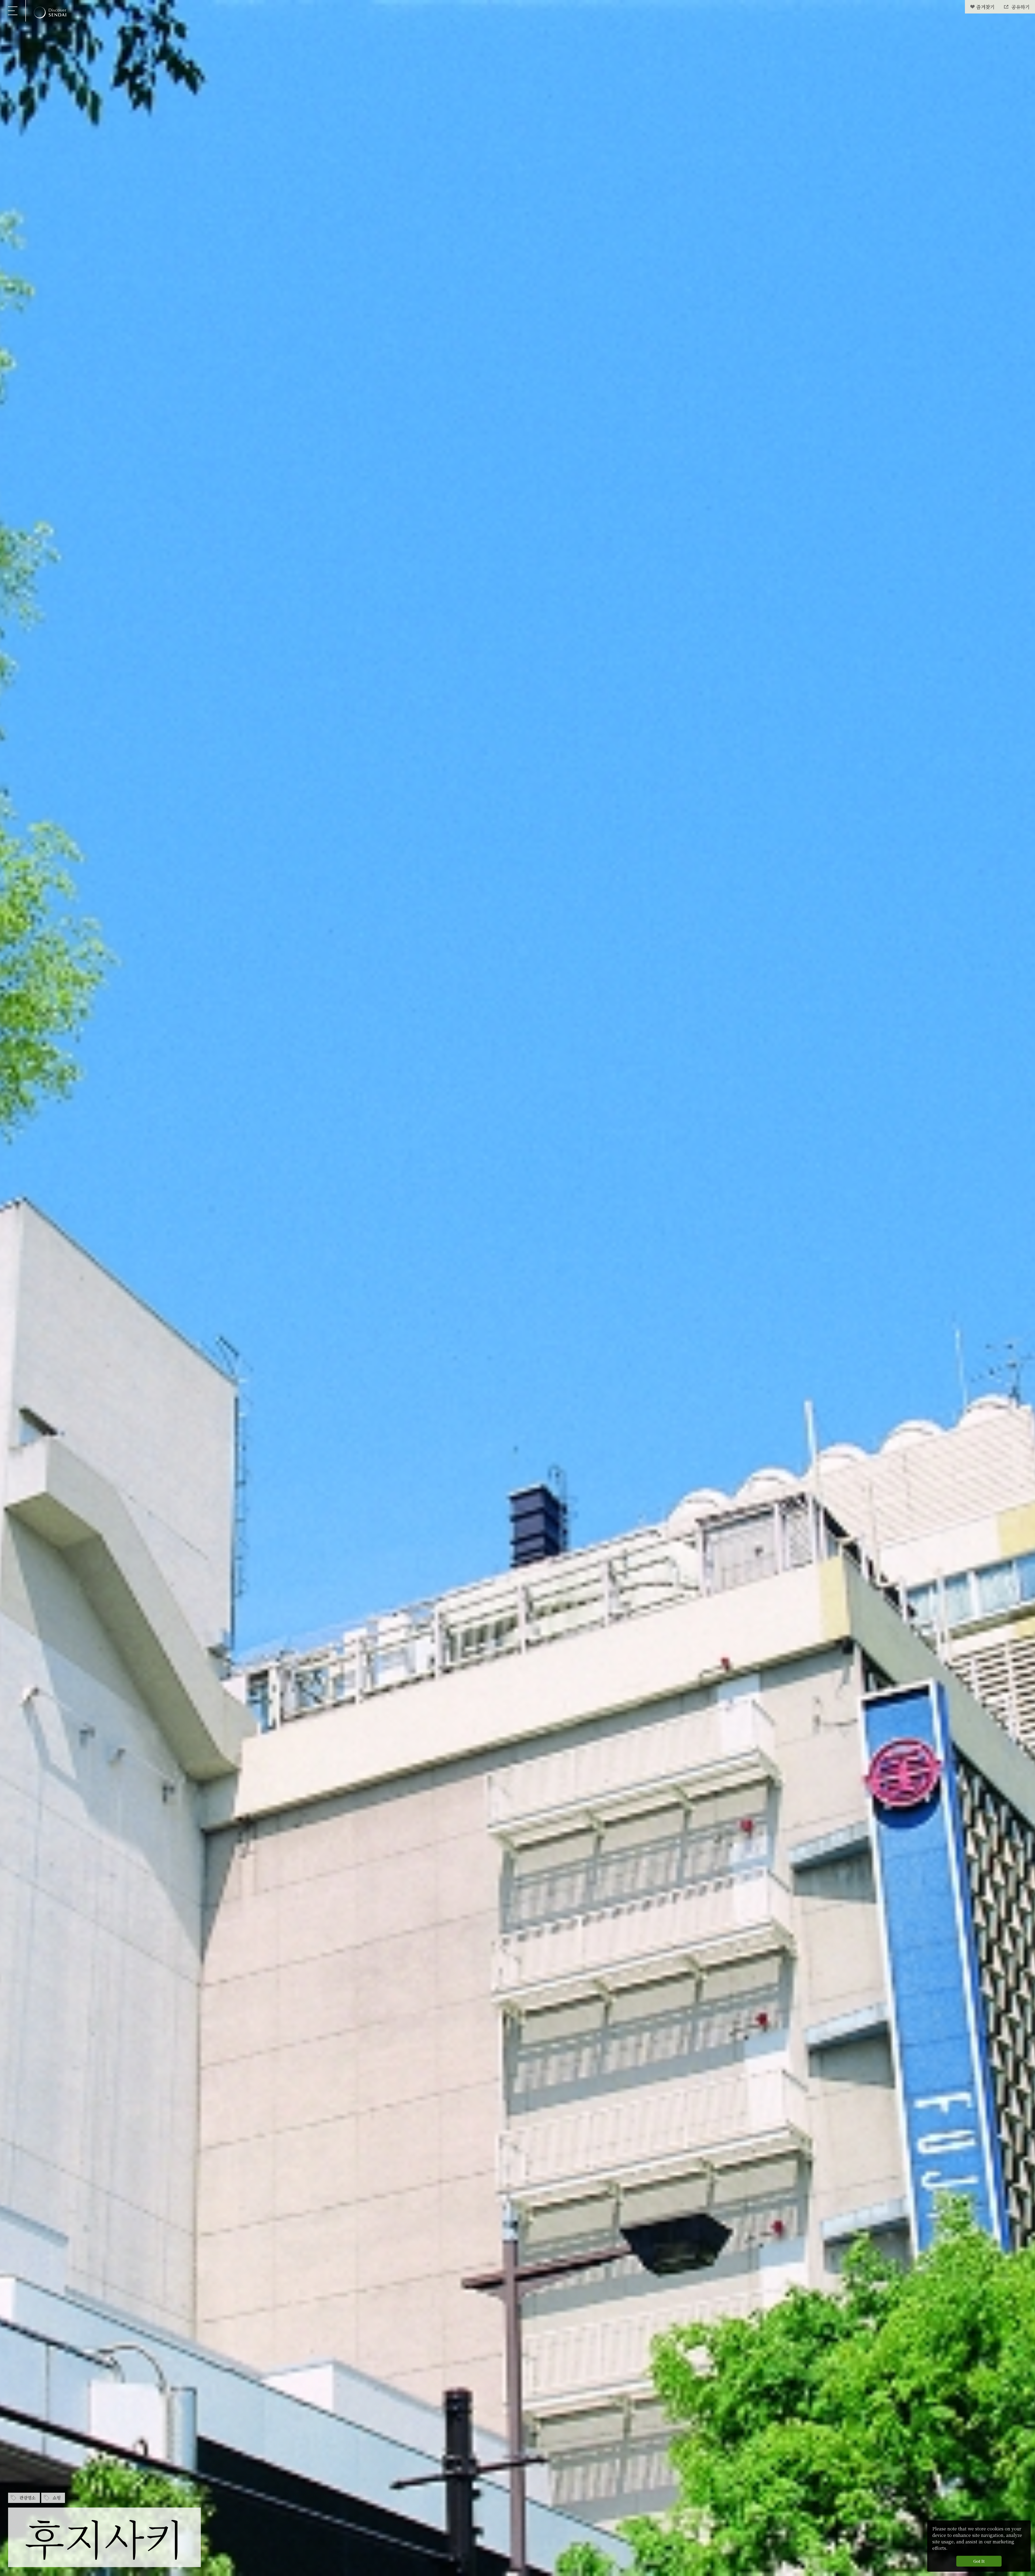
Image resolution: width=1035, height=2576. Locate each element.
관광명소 (27, 2498)
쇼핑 (57, 2498)
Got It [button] (979, 2561)
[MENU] (13, 11)
